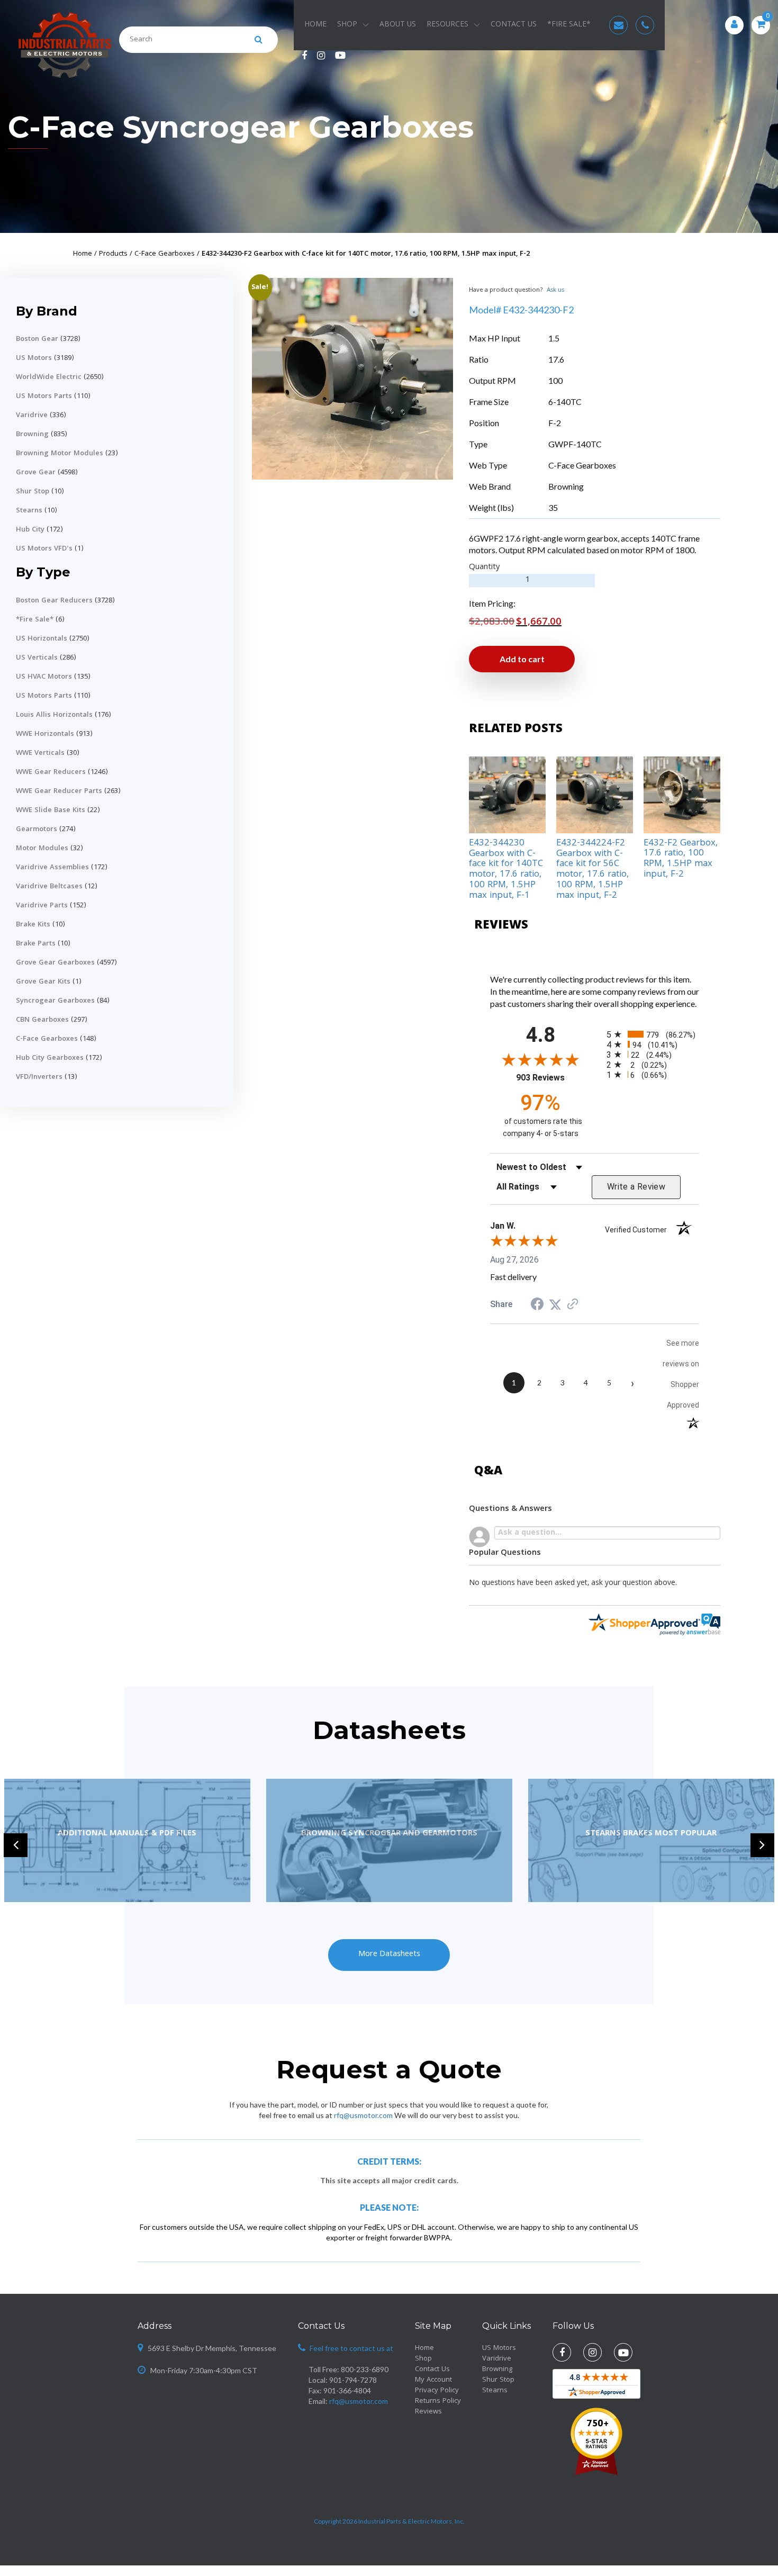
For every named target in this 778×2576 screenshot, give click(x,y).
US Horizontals (42, 639)
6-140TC (565, 402)
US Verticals (37, 658)
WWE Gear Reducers (51, 772)
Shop (347, 25)
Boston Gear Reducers (54, 601)
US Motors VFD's (44, 549)
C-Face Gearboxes (47, 1039)
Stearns (29, 511)
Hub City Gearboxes (50, 1058)
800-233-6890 (365, 2369)
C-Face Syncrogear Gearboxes (241, 127)
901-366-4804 (347, 2390)
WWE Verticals (40, 753)
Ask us (555, 290)
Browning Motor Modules (60, 454)
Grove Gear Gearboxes (55, 963)
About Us (398, 25)
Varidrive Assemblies (52, 868)
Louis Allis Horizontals (54, 715)
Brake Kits (33, 925)
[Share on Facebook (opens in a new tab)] (537, 1305)
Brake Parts (36, 944)
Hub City (30, 530)
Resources (447, 25)
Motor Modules (42, 849)
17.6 (556, 359)
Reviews (428, 2412)
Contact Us (514, 25)
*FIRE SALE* (569, 25)
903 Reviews (553, 1078)
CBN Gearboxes (42, 1020)
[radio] (653, 1034)
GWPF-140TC (575, 444)
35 (553, 507)
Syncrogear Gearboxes (55, 1001)
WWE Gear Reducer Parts (59, 791)
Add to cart (522, 659)
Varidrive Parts (42, 906)
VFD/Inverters (39, 1077)
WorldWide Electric (49, 377)
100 (555, 380)
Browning (32, 435)
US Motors (34, 358)
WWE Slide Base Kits (51, 810)
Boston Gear (37, 339)
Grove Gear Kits (43, 982)
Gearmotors (37, 830)
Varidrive (32, 416)
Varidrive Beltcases (49, 887)
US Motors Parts (44, 397)
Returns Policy (438, 2401)
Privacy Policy (437, 2391)
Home (315, 25)
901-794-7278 (353, 2380)
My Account (433, 2380)
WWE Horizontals (45, 734)
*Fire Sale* (35, 620)
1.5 (554, 338)
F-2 (555, 423)
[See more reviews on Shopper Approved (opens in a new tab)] (573, 1304)
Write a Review (636, 1187)
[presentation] (16, 1845)
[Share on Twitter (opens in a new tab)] (555, 1304)
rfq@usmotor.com (363, 2115)
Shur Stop (33, 492)
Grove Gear (36, 473)
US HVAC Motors (44, 677)
